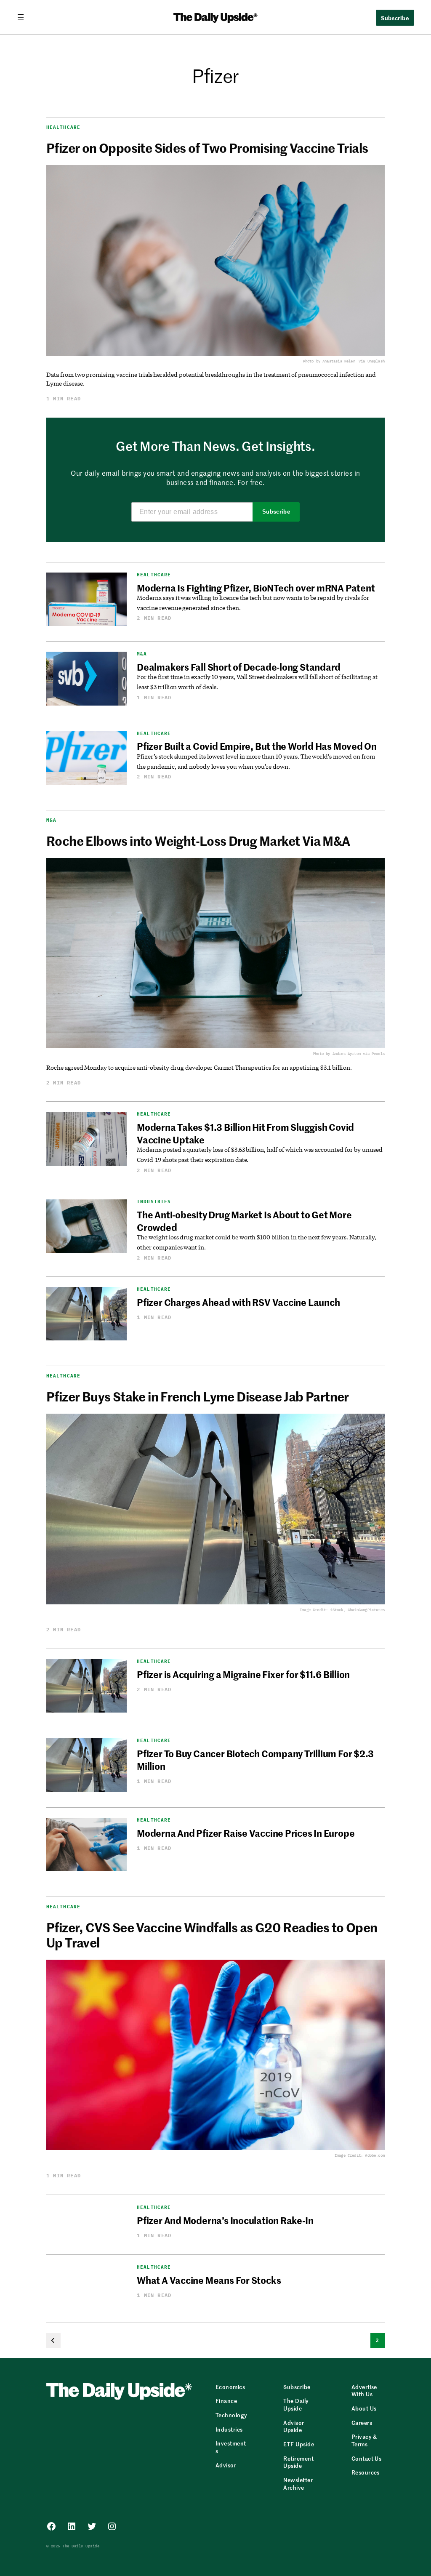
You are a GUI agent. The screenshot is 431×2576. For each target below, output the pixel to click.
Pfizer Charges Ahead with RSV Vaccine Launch (238, 1302)
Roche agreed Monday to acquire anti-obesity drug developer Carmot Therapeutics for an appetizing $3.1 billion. (199, 1067)
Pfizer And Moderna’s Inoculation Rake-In (225, 2220)
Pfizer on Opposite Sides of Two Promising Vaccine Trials (207, 147)
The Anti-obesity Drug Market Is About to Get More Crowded (244, 1221)
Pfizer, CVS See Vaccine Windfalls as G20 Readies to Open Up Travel (212, 1934)
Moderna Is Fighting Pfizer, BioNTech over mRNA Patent (256, 588)
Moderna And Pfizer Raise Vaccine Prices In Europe (246, 1833)
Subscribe (276, 512)
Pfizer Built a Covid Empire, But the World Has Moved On (257, 746)
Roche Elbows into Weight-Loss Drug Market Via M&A (198, 840)
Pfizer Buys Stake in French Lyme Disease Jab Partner (198, 1396)
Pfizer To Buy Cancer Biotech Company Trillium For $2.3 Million (255, 1760)
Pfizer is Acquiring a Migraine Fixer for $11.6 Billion (243, 1674)
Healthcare (63, 127)
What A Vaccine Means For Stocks (209, 2280)
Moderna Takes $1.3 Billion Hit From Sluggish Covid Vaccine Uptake (245, 1133)
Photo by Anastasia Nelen (329, 361)
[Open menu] (24, 17)
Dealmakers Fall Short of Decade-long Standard (239, 667)
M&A (142, 654)
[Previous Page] (53, 2340)
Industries (154, 1202)
